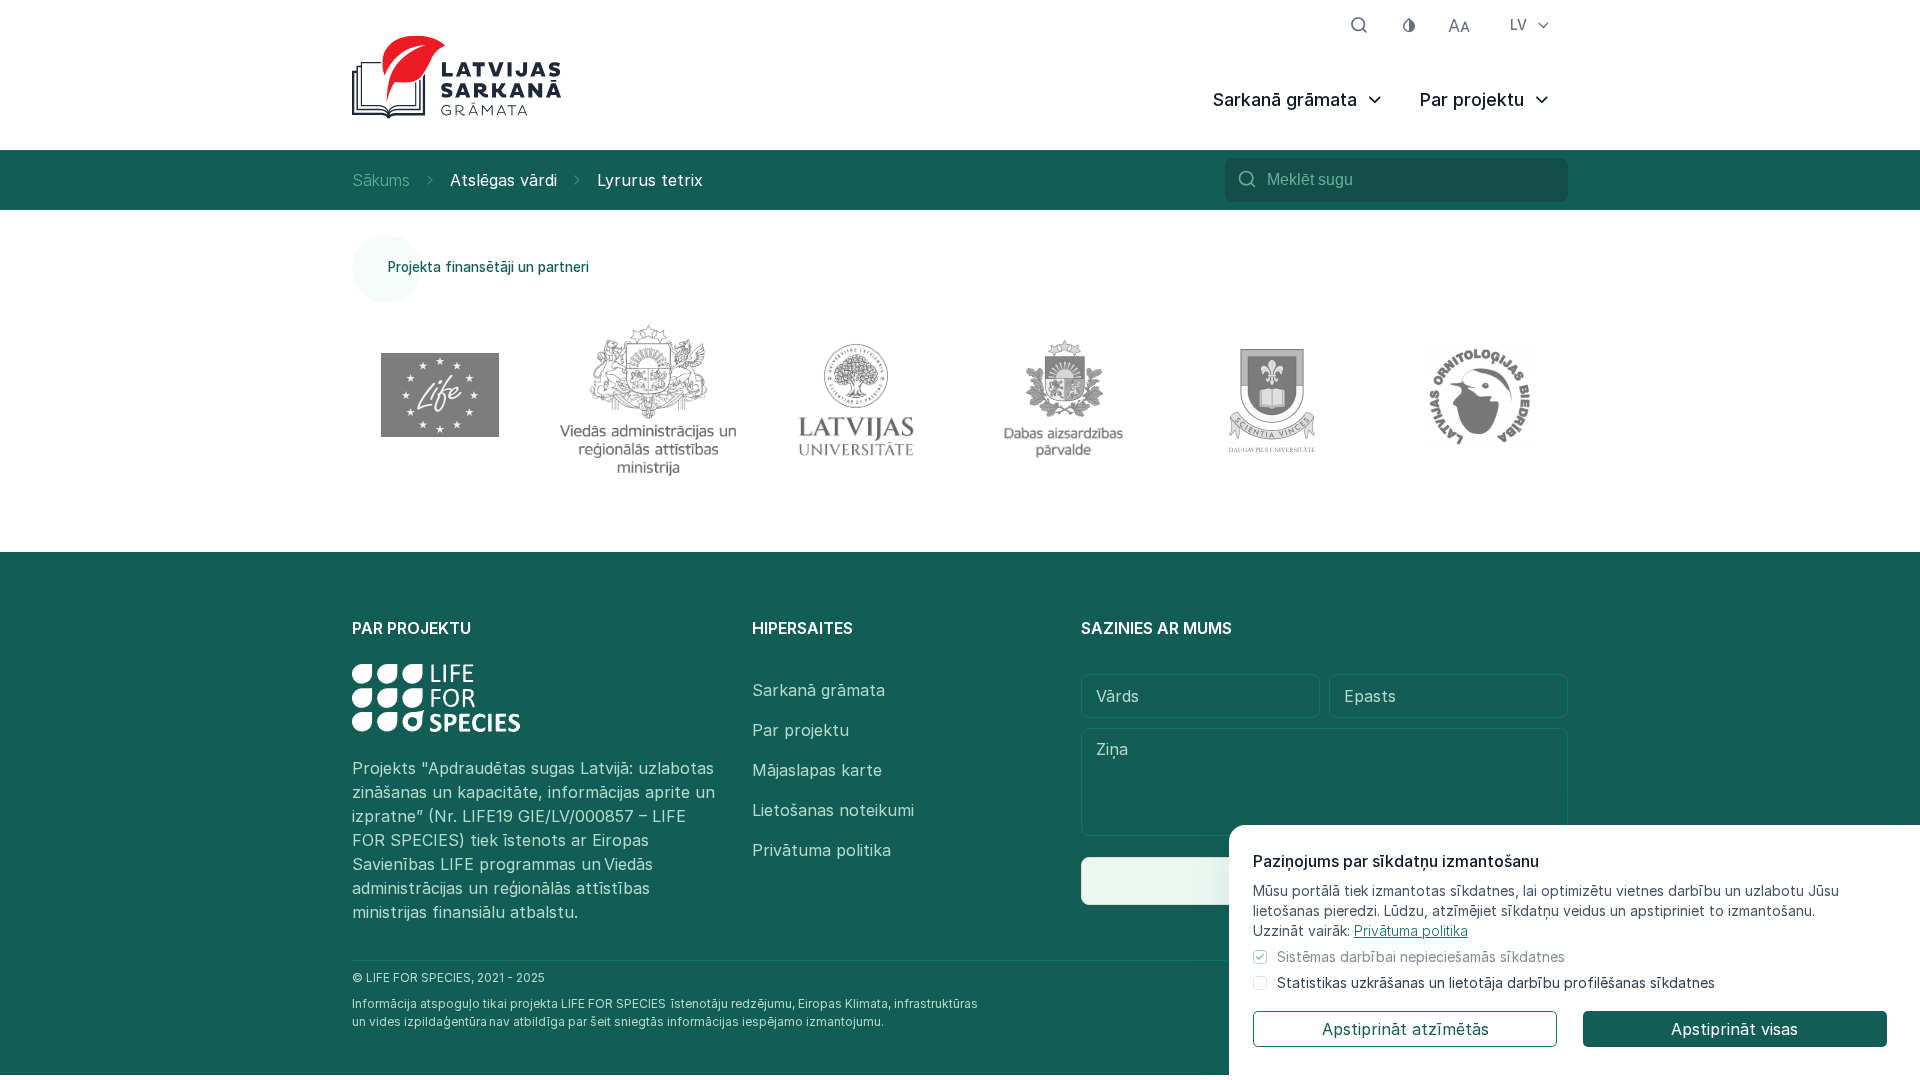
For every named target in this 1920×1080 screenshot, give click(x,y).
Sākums (381, 180)
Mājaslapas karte (817, 770)
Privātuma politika (1411, 930)
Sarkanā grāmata (818, 690)
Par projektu (800, 730)
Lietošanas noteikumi (833, 810)
